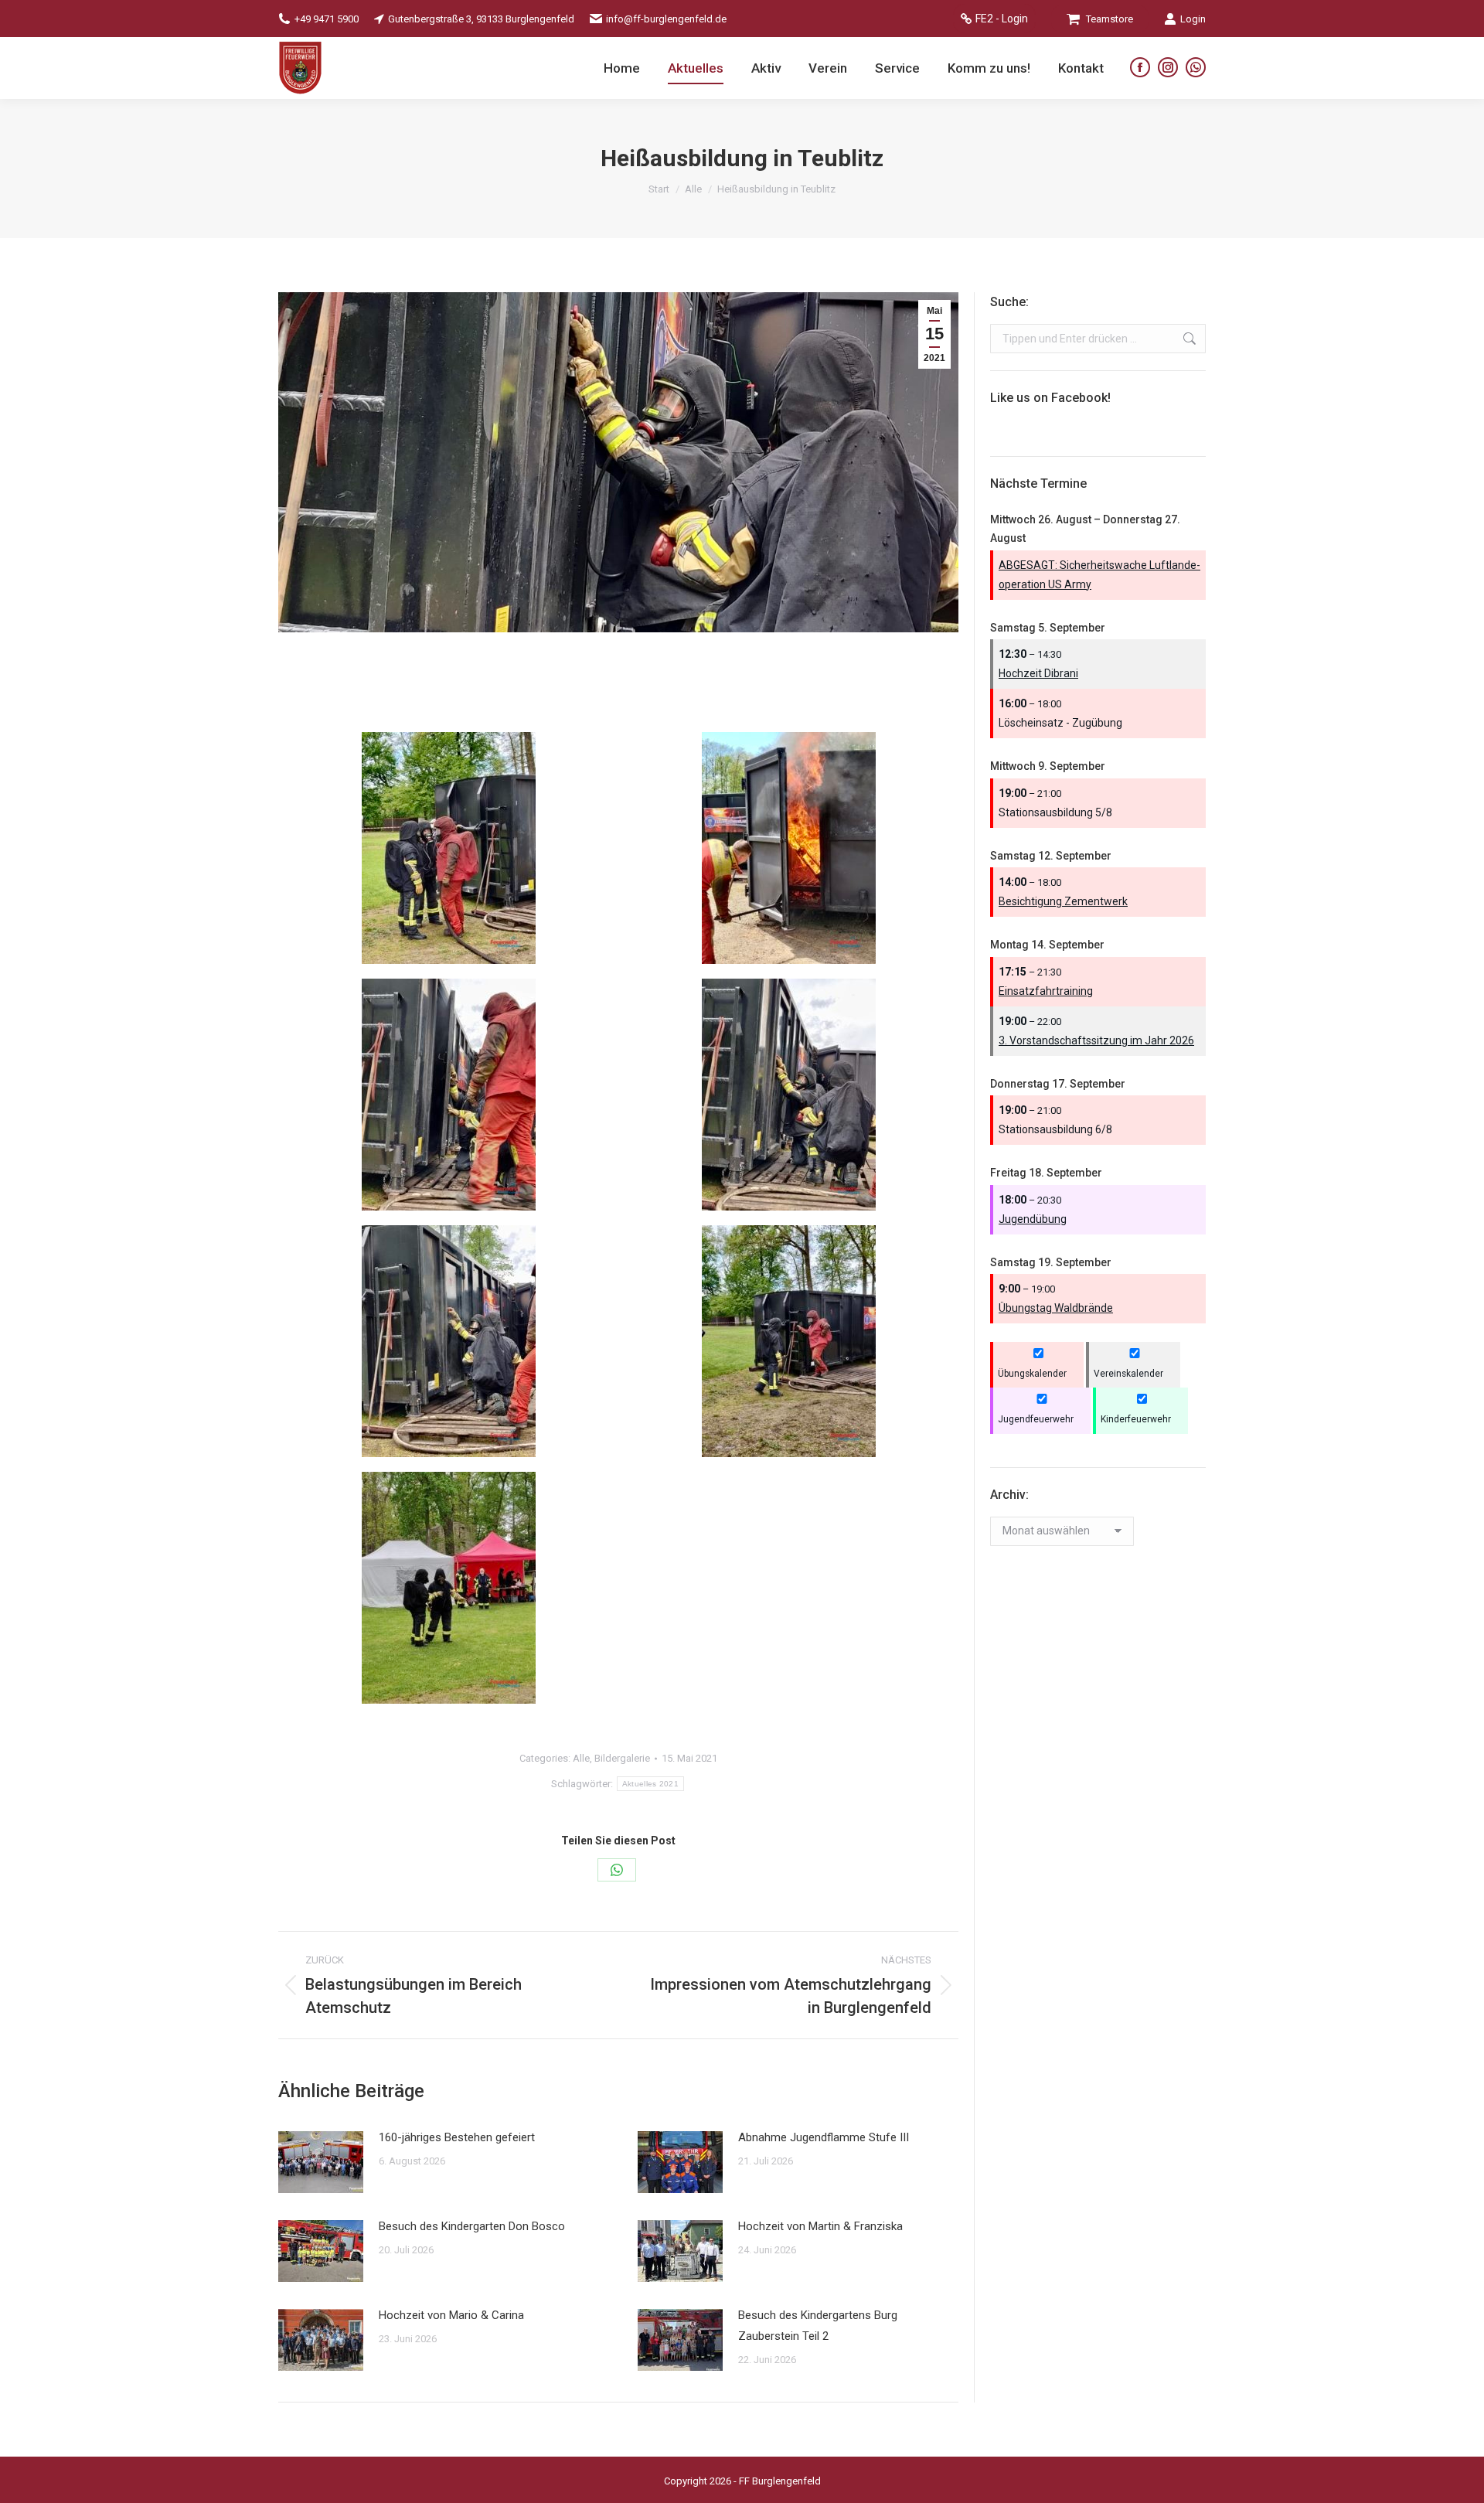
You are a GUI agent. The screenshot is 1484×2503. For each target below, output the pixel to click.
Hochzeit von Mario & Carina (451, 2315)
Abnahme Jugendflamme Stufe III (824, 2137)
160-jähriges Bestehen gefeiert (457, 2137)
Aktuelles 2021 (650, 1784)
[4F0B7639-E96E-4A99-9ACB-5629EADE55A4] (449, 1588)
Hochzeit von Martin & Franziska (820, 2226)
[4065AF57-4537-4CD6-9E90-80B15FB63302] (449, 1095)
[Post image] (321, 2162)
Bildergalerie (622, 1758)
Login (1193, 19)
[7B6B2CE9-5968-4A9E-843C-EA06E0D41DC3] (789, 1095)
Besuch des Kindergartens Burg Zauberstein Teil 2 (818, 2326)
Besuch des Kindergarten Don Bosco (472, 2226)
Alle (581, 1758)
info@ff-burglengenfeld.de (666, 19)
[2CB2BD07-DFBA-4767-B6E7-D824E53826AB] (449, 1341)
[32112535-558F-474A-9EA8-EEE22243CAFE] (449, 848)
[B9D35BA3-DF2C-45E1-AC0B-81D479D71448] (789, 1341)
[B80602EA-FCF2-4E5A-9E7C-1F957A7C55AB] (789, 848)
